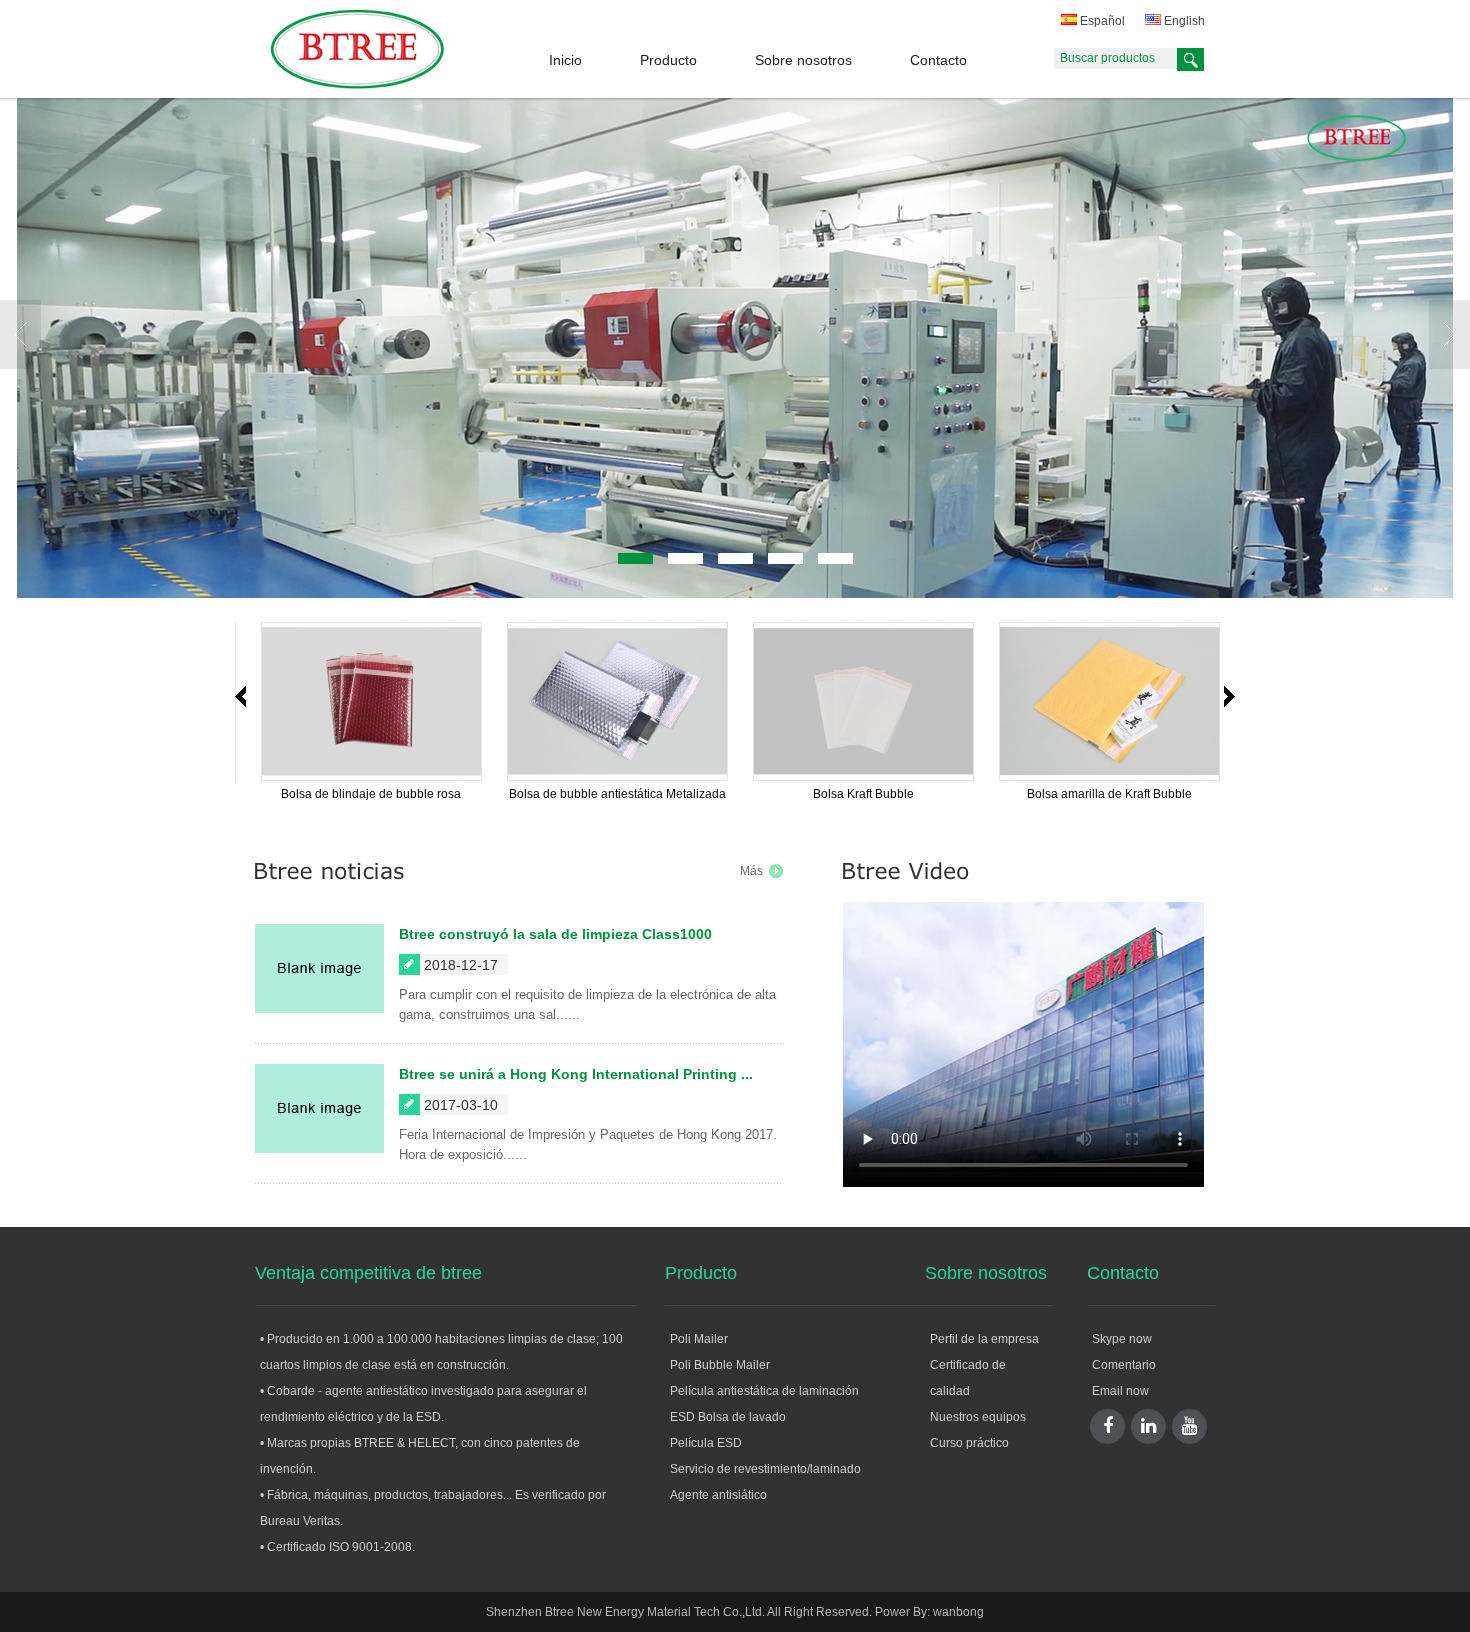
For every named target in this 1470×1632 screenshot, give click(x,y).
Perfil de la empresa (984, 1339)
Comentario (1124, 1365)
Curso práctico (969, 1443)
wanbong (958, 1612)
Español (1101, 21)
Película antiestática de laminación (764, 1391)
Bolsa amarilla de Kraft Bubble (502, 794)
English (1183, 21)
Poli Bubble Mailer (720, 1365)
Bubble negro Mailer (748, 794)
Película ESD (706, 1443)
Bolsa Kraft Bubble (256, 794)
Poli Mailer (699, 1339)
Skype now (1122, 1339)
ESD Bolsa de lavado (728, 1417)
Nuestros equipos (978, 1417)
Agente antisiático (718, 1495)
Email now (1120, 1391)
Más (751, 871)
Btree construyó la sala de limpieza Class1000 (555, 934)
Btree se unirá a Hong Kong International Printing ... (576, 1074)
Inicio (565, 60)
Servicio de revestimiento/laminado (765, 1469)
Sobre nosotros (803, 60)
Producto (668, 60)
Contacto (938, 60)
